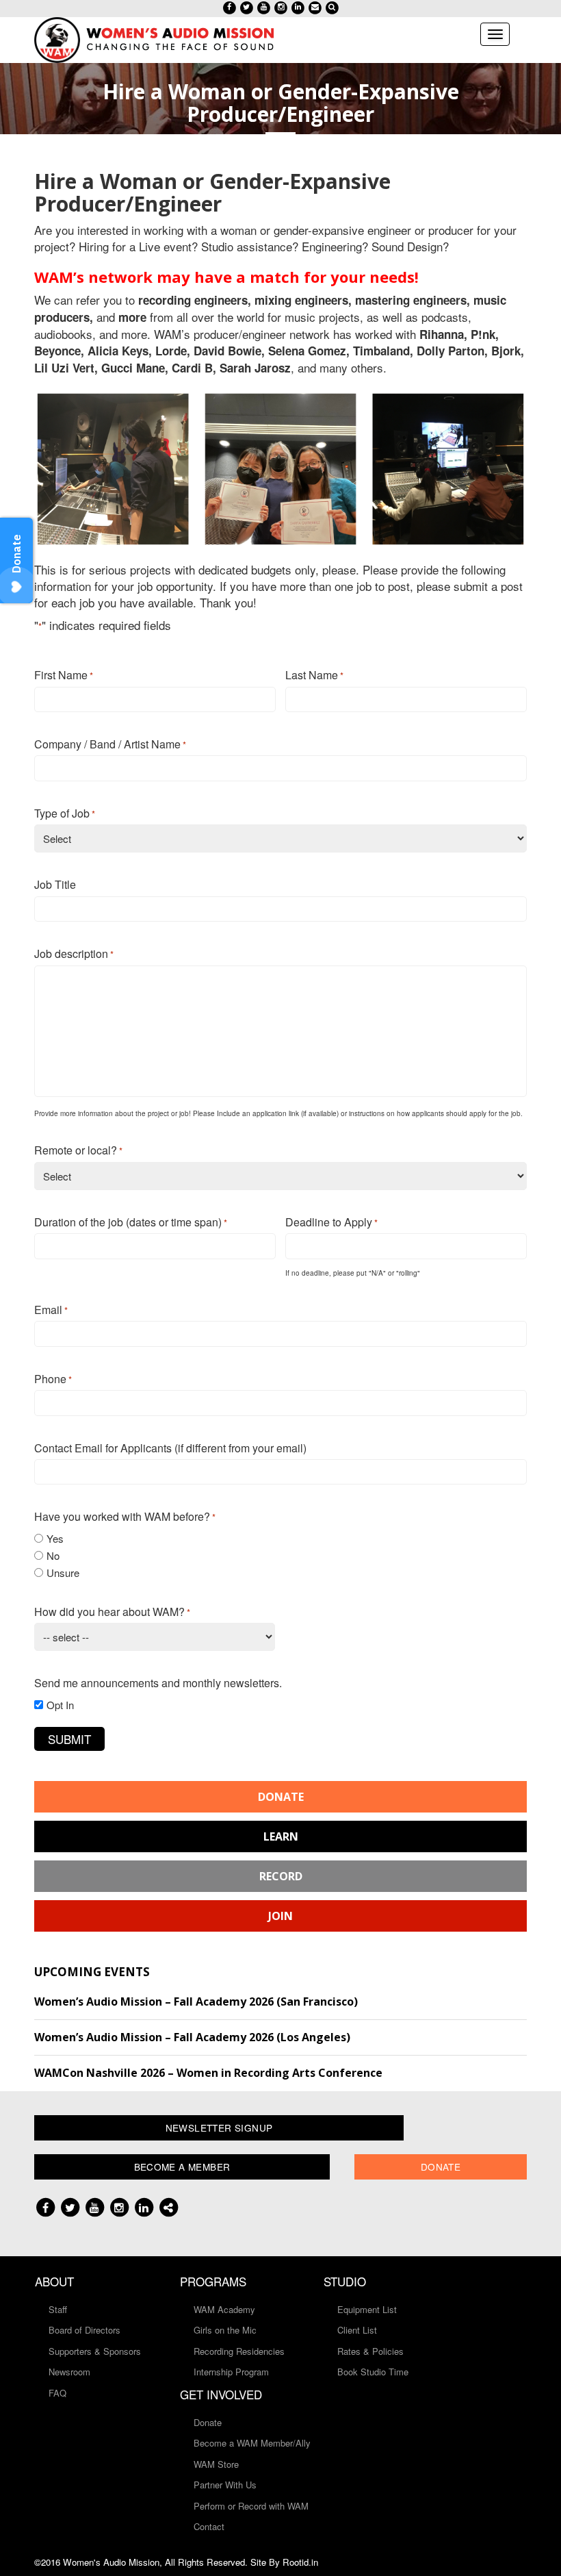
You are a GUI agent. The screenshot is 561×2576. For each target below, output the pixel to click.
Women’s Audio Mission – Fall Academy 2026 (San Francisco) (196, 2002)
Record (281, 1876)
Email (51, 1310)
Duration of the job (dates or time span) (131, 1222)
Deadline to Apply (331, 1222)
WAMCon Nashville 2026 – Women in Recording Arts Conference (208, 2073)
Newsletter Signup (219, 2127)
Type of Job (65, 813)
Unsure (63, 1573)
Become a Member (182, 2167)
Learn (281, 1836)
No (53, 1555)
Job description (74, 954)
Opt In (60, 1705)
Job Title (55, 884)
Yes (55, 1538)
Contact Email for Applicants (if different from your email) (170, 1448)
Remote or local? (78, 1150)
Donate (281, 1797)
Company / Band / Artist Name (110, 744)
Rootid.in (300, 2562)
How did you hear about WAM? (112, 1612)
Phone (53, 1379)
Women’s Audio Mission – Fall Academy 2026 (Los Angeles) (192, 2037)
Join (280, 1916)
